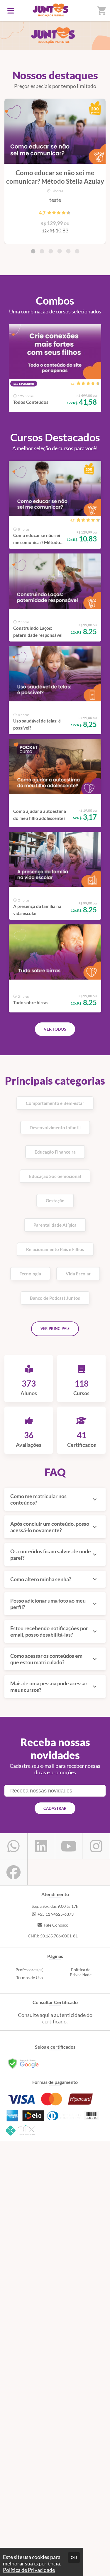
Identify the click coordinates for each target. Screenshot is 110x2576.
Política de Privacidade (81, 1972)
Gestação (55, 1201)
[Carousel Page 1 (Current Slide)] (33, 251)
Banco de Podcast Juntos (55, 1298)
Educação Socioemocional (55, 1176)
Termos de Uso (29, 1977)
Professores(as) (29, 1970)
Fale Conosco (56, 1925)
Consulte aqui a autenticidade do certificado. (55, 2018)
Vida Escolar (78, 1274)
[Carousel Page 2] (42, 251)
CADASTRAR (55, 1808)
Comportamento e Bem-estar (55, 1103)
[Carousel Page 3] (51, 251)
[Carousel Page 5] (68, 251)
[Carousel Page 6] (77, 251)
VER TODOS (55, 1029)
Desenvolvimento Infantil (55, 1127)
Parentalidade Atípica (55, 1225)
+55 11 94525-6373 (56, 1914)
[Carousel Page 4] (60, 251)
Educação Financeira (55, 1152)
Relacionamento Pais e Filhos (55, 1249)
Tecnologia (30, 1274)
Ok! (74, 2558)
